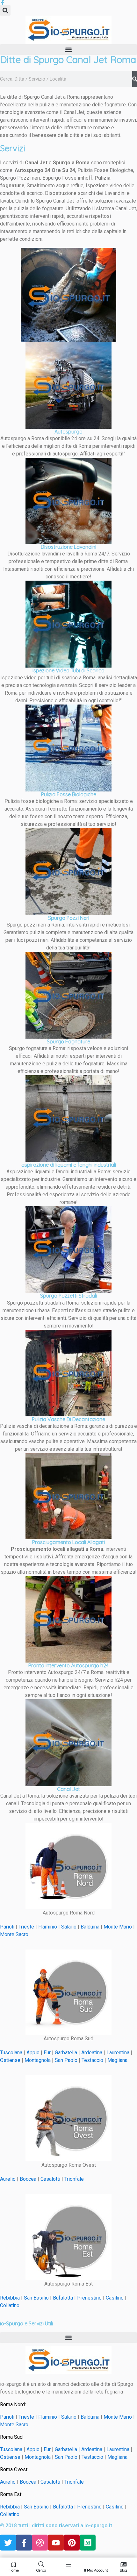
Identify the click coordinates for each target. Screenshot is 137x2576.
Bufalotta (63, 2298)
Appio (33, 2053)
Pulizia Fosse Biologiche (69, 794)
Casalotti (50, 2179)
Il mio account (96, 2570)
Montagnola (38, 2060)
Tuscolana (11, 2053)
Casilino (115, 2298)
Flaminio (48, 1927)
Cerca (41, 2570)
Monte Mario (118, 1927)
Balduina (90, 1927)
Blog (123, 2570)
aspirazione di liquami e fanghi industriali (69, 1165)
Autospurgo (68, 432)
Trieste (26, 1927)
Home (14, 2570)
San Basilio (36, 2298)
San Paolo (66, 2060)
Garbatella (66, 2053)
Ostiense (10, 2060)
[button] (5, 10)
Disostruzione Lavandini (68, 547)
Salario (69, 1927)
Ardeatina (92, 2053)
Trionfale (74, 2179)
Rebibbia (10, 2298)
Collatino (10, 2305)
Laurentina (118, 2053)
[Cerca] (135, 79)
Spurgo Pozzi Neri (69, 918)
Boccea (28, 2179)
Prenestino (89, 2298)
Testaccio (92, 2060)
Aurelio (8, 2179)
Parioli (7, 1927)
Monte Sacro (15, 1934)
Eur (47, 2053)
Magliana (117, 2060)
